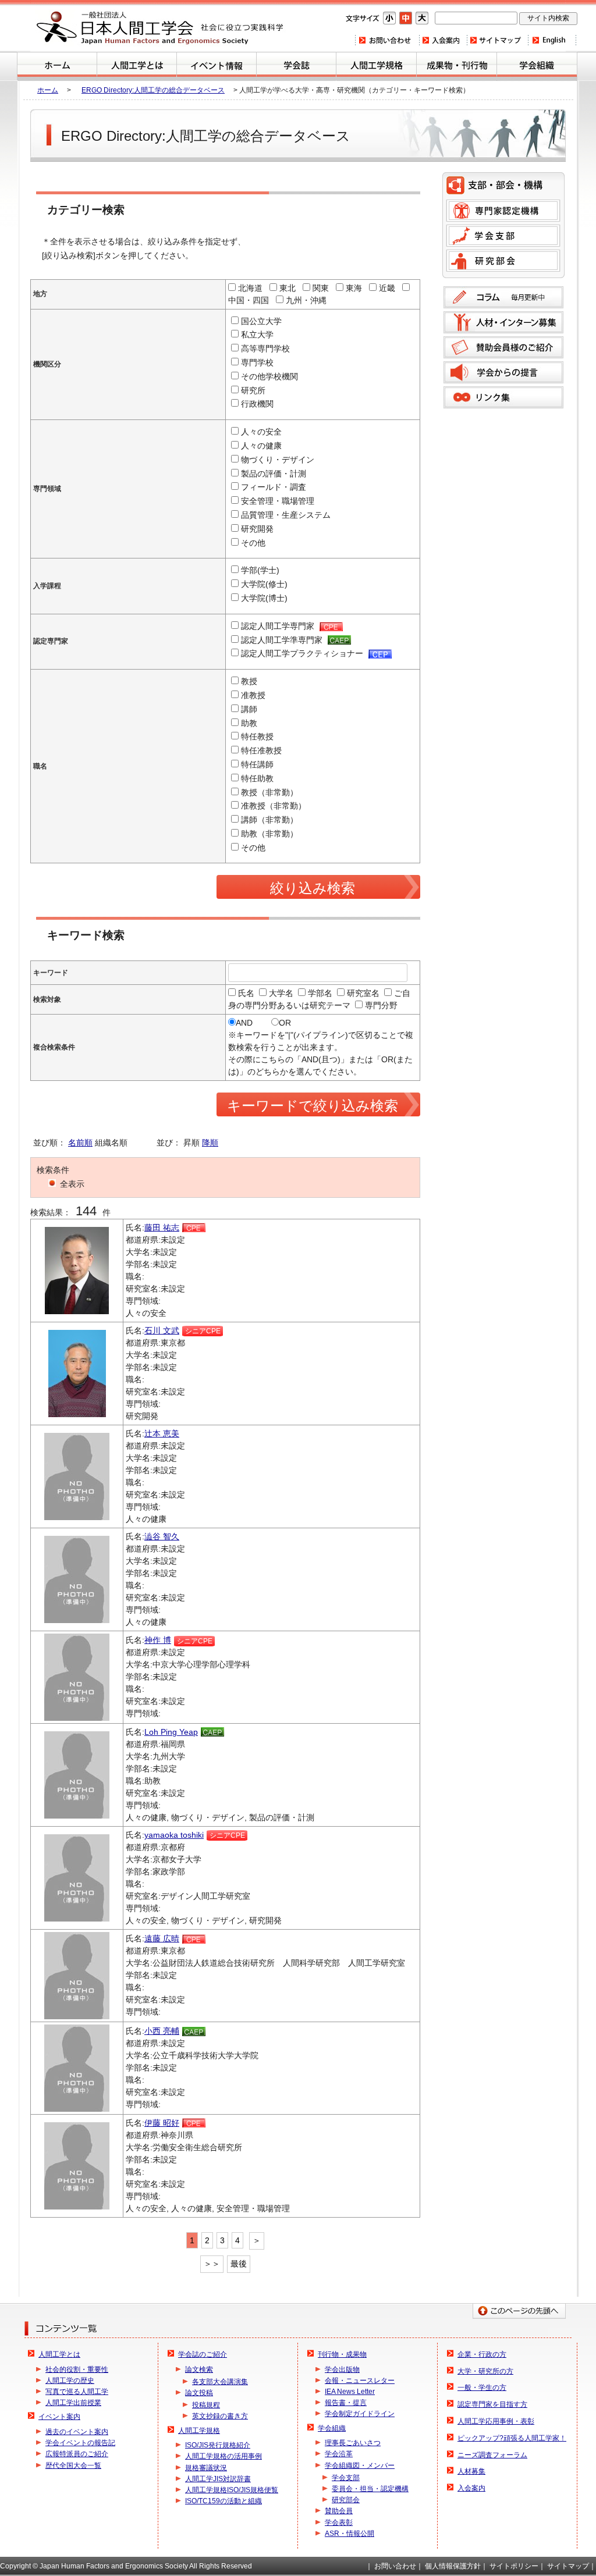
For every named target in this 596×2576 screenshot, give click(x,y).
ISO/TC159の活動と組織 (223, 2501)
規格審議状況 (206, 2468)
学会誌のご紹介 (296, 66)
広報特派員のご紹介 (77, 2454)
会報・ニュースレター (360, 2381)
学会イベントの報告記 (80, 2443)
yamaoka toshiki (174, 1835)
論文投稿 (199, 2393)
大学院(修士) (264, 584)
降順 (210, 1143)
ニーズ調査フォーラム (492, 2455)
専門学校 (257, 362)
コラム (503, 297)
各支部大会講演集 (220, 2382)
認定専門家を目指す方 (492, 2404)
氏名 (246, 993)
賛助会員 (339, 2511)
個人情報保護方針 (453, 2566)
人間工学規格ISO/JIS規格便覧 (232, 2490)
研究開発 (257, 529)
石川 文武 (162, 1330)
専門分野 (381, 1005)
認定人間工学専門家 (279, 626)
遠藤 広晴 (162, 1938)
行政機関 (257, 404)
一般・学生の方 (482, 2388)
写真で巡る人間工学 (77, 2392)
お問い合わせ (387, 40)
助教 (249, 723)
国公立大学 (261, 321)
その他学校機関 (269, 376)
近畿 (387, 288)
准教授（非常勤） (274, 806)
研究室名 (363, 993)
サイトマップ (497, 40)
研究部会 (503, 261)
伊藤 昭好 (162, 2123)
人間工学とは (137, 66)
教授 (249, 681)
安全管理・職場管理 (278, 501)
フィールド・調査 (274, 487)
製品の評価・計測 (274, 474)
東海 (354, 288)
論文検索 (199, 2369)
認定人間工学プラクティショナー (303, 653)
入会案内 (442, 40)
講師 (249, 709)
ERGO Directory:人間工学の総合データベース (153, 90)
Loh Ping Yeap (171, 1732)
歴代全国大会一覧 (73, 2465)
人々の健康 (261, 446)
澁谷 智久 (162, 1536)
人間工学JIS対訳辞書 (218, 2479)
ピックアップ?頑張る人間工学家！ (512, 2438)
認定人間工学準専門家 (283, 640)
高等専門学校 (265, 348)
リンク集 (503, 397)
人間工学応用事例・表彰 (496, 2421)
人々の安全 (261, 432)
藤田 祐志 (162, 1227)
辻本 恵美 (162, 1433)
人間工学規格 (376, 66)
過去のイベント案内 (77, 2432)
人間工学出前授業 (73, 2403)
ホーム (57, 66)
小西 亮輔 (162, 2031)
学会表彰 (339, 2522)
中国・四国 (249, 300)
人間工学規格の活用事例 (223, 2456)
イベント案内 (217, 66)
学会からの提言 (503, 372)
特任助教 (257, 778)
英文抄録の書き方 (220, 2416)
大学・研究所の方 (485, 2371)
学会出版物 (342, 2369)
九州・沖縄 (306, 300)
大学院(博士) (264, 598)
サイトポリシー (514, 2566)
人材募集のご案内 (503, 322)
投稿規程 (206, 2405)
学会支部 (503, 236)
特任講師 (257, 764)
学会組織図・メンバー (360, 2465)
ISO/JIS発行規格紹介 (218, 2445)
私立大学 (257, 335)
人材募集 (471, 2471)
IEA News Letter (350, 2392)
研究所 (253, 390)
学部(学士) (260, 570)
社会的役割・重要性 (77, 2369)
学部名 (320, 993)
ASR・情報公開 (350, 2534)
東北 (288, 288)
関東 (321, 288)
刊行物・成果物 (457, 66)
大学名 (281, 993)
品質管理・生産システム (286, 515)
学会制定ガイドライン (360, 2414)
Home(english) (552, 40)
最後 (239, 2264)
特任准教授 (261, 750)
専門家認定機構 (503, 211)
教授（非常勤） (269, 792)
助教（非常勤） (269, 834)
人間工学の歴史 (70, 2381)
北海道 (250, 288)
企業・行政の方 (482, 2354)
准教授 (253, 695)
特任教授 (257, 736)
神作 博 (158, 1640)
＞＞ (212, 2264)
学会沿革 (339, 2454)
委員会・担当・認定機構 (370, 2489)
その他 (253, 543)
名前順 (80, 1143)
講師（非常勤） (269, 820)
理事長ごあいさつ (353, 2443)
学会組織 (537, 66)
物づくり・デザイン (278, 460)
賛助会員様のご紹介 (503, 347)
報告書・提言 (346, 2403)
